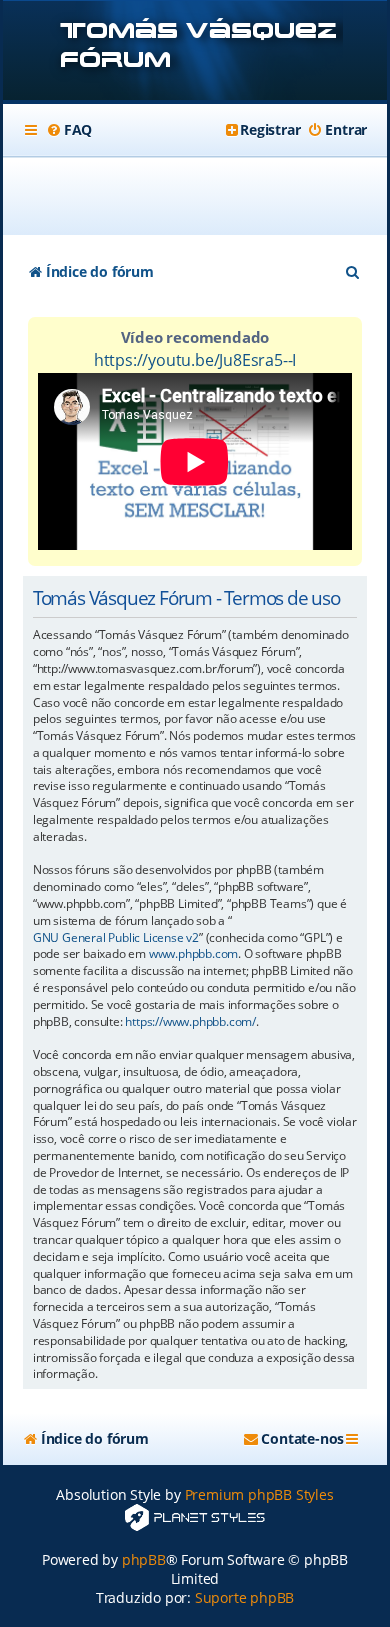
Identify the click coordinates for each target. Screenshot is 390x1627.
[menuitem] (69, 130)
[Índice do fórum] (195, 52)
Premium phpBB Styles (259, 1494)
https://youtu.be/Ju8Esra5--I (195, 360)
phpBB (144, 1559)
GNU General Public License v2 (116, 938)
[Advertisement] (206, 196)
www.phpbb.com (193, 954)
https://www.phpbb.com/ (190, 1022)
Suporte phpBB (244, 1597)
